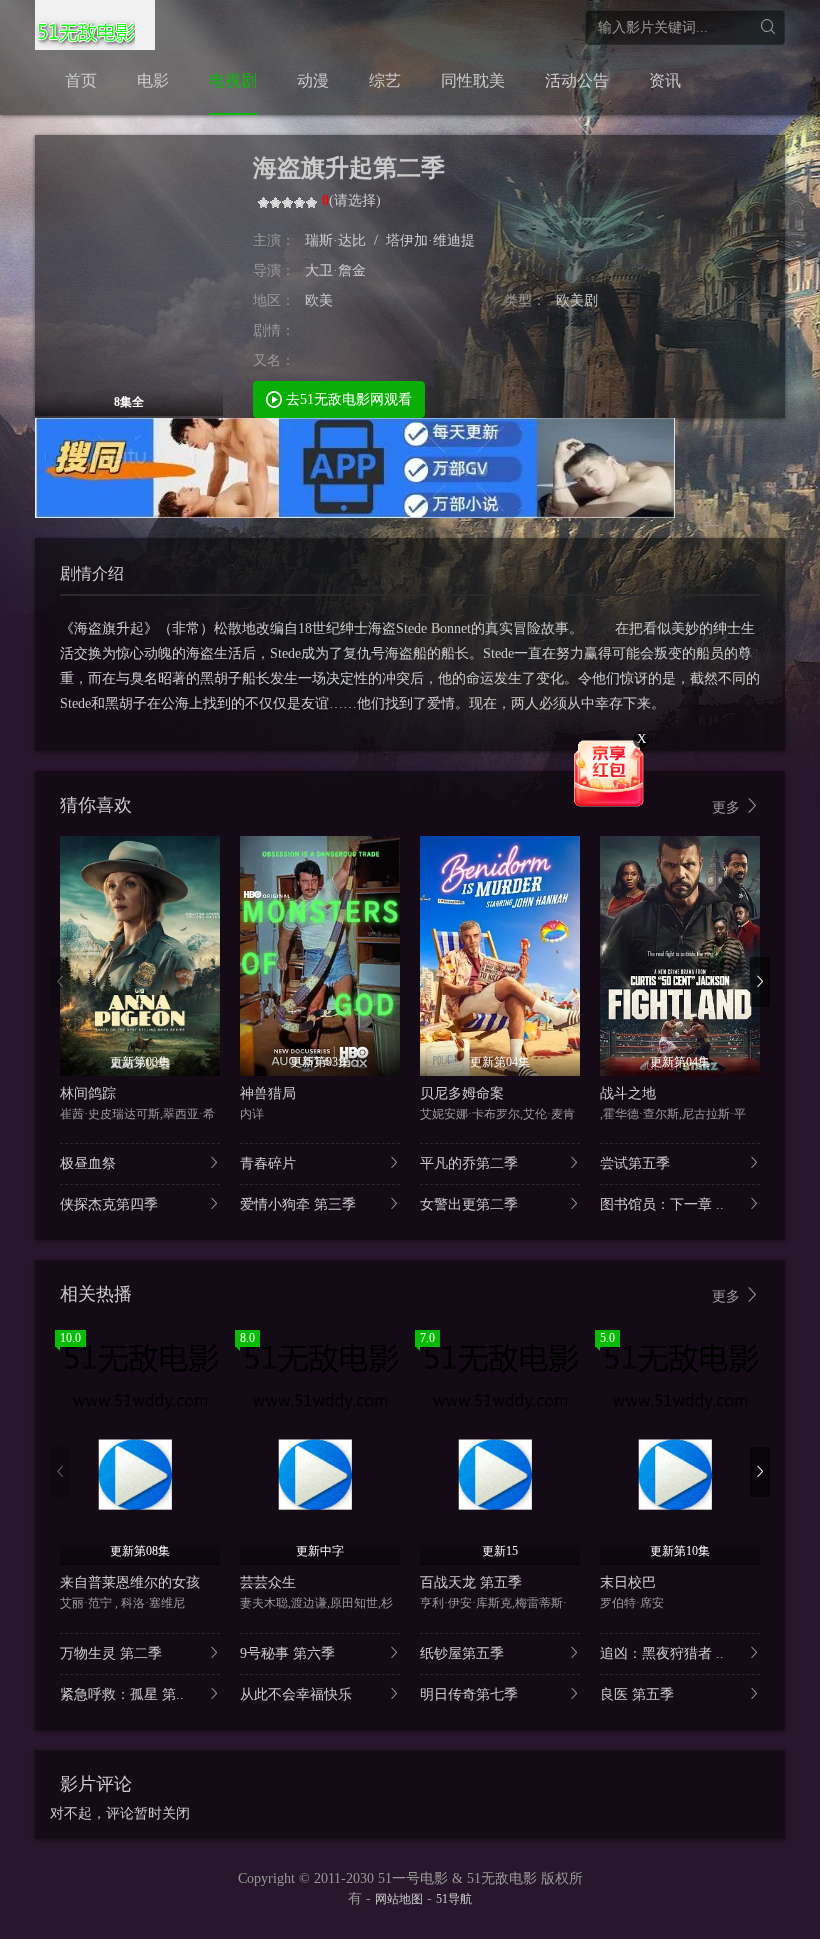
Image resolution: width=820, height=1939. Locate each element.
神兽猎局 (268, 1093)
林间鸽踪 (88, 1093)
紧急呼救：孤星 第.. (122, 1694)
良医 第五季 (637, 1694)
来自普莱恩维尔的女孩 (130, 1582)
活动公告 (577, 80)
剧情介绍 (92, 573)
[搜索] (767, 27)
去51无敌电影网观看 (347, 399)
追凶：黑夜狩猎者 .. (662, 1653)
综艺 (385, 80)
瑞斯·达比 (335, 240)
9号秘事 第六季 (287, 1653)
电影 (153, 80)
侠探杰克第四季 (109, 1204)
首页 (81, 80)
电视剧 (233, 80)
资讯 (665, 80)
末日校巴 (628, 1582)
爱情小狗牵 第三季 (298, 1204)
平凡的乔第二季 (469, 1163)
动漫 (313, 80)
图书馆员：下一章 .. (662, 1204)
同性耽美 (473, 80)
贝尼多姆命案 (462, 1093)
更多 (728, 807)
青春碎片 (268, 1163)
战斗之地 (628, 1093)
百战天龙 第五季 (471, 1582)
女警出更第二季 (469, 1204)
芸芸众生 (268, 1582)
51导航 (454, 1899)
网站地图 (399, 1899)
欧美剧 (577, 300)
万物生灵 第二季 (111, 1653)
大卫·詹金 (335, 270)
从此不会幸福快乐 (296, 1694)
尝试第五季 (635, 1163)
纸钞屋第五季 (462, 1653)
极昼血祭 (88, 1163)
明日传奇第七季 (469, 1694)
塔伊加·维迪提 (430, 240)
